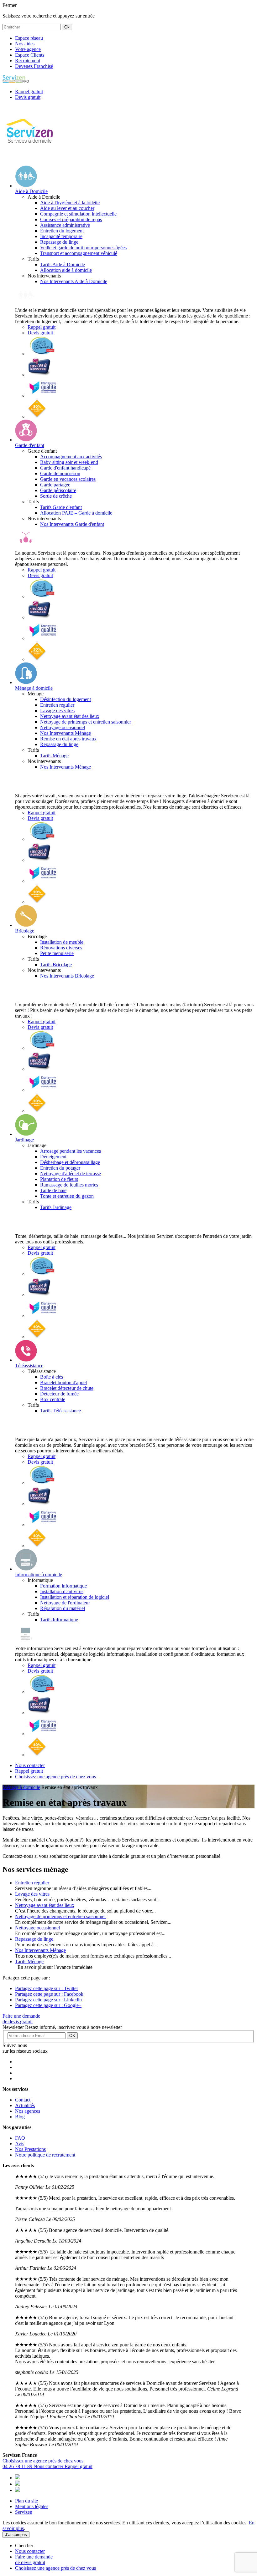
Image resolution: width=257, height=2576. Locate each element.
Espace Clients (30, 55)
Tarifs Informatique (59, 1620)
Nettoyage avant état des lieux (70, 716)
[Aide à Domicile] (26, 186)
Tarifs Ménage (54, 756)
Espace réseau (29, 38)
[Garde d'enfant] (26, 440)
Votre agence (28, 49)
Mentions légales (32, 2506)
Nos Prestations (30, 2149)
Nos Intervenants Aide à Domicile (74, 281)
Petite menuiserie (57, 953)
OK (72, 2036)
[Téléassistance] (26, 1360)
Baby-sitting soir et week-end (69, 462)
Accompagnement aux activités (71, 457)
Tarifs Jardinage (56, 1207)
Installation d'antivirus (62, 1591)
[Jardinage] (26, 1134)
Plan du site (26, 2501)
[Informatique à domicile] (26, 1569)
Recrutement (28, 61)
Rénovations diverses (61, 948)
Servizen (24, 2512)
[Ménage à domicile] (26, 682)
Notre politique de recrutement (45, 2155)
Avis (20, 2144)
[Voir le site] (42, 354)
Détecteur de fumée (59, 1394)
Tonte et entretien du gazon (67, 1196)
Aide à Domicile (31, 191)
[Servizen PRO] (16, 81)
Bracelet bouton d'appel (63, 1382)
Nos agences (28, 2111)
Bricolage (25, 931)
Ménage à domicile (34, 688)
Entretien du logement (62, 231)
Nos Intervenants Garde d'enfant (72, 524)
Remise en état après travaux (68, 739)
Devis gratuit (40, 333)
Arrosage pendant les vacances (71, 1151)
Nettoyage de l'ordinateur (65, 1603)
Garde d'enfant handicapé (65, 468)
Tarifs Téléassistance (60, 1411)
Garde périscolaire (58, 490)
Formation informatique (63, 1586)
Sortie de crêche (56, 496)
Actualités (25, 2105)
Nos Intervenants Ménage (66, 733)
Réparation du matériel (63, 1608)
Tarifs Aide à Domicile (63, 264)
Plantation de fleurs (59, 1179)
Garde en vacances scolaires (68, 479)
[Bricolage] (26, 925)
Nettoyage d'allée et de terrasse (71, 1174)
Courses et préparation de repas (71, 219)
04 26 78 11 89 (18, 2466)
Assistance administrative (65, 225)
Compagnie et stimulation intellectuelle (78, 214)
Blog (20, 2117)
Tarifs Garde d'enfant (61, 507)
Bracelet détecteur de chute (67, 1388)
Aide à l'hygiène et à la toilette (70, 203)
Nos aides (25, 44)
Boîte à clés (52, 1377)
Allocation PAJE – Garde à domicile (76, 513)
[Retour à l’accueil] (30, 158)
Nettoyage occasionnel (63, 727)
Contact (23, 2100)
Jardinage (24, 1140)
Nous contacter (49, 2466)
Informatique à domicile (39, 1575)
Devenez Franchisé (34, 66)
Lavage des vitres (57, 711)
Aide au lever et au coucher (67, 208)
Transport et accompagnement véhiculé (79, 253)
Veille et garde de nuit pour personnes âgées (83, 248)
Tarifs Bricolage (56, 965)
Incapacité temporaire (61, 236)
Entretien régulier (57, 705)
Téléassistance (29, 1366)
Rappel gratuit (42, 327)
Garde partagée (55, 485)
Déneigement (53, 1157)
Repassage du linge (59, 242)
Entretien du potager (60, 1168)
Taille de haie (53, 1190)
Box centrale (53, 1399)
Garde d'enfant (30, 445)
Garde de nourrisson (60, 473)
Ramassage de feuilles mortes (69, 1185)
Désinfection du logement (66, 699)
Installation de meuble (62, 942)
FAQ (20, 2138)
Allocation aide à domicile (66, 270)
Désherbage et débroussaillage (70, 1162)
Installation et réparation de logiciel (75, 1597)
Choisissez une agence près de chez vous (43, 2461)
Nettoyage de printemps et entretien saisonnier (86, 722)
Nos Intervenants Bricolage (67, 976)
